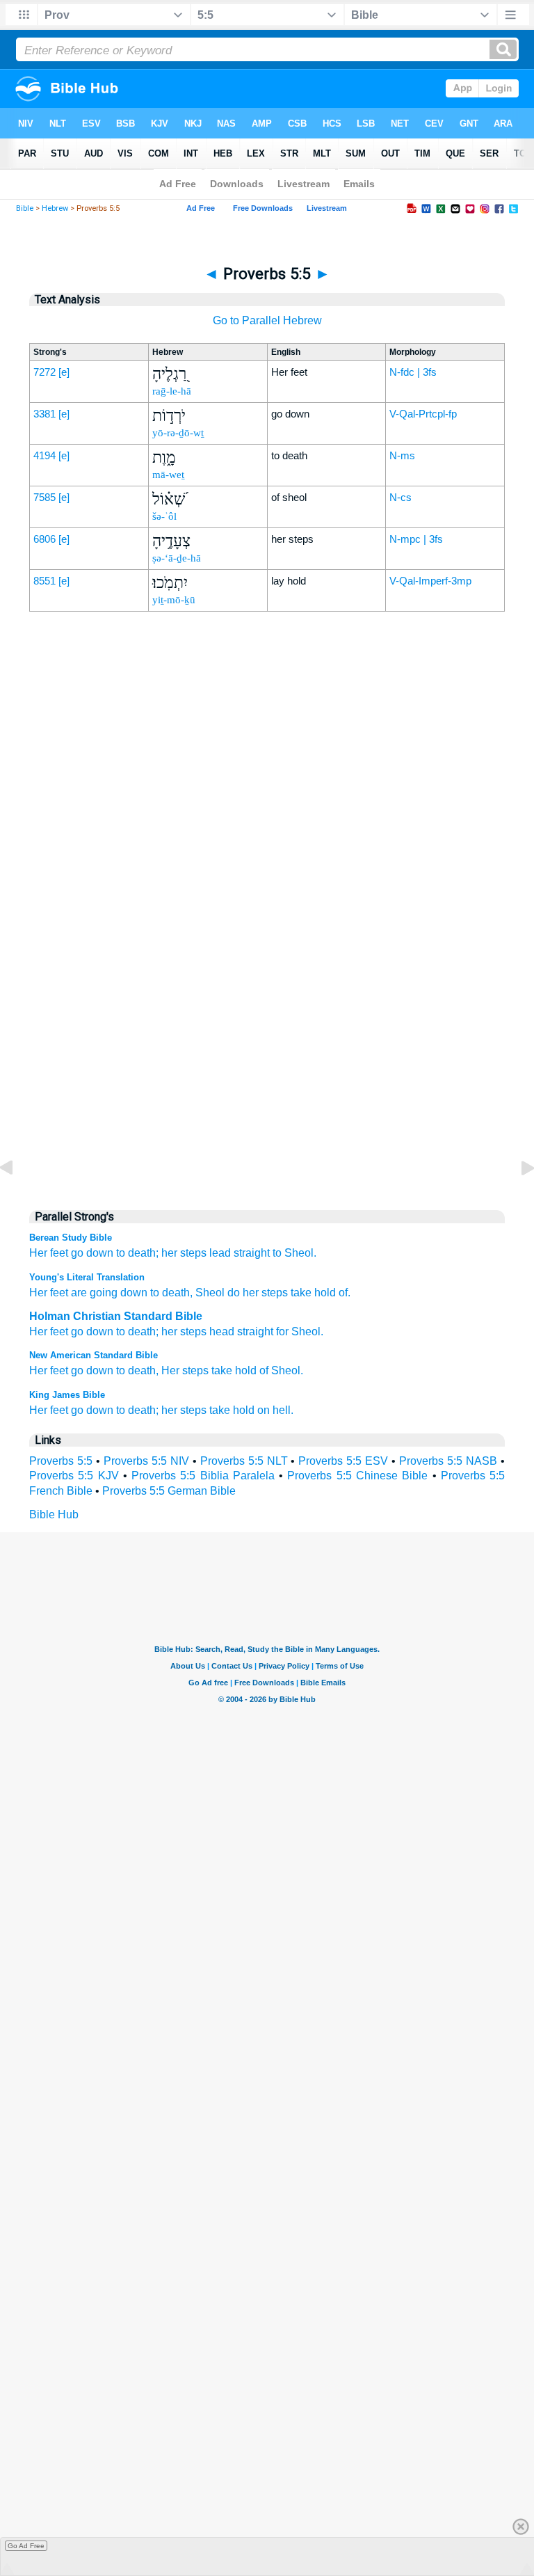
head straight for (249, 1331)
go (77, 1370)
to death (169, 1293)
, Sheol (207, 1293)
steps (193, 1331)
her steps (184, 1253)
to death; (137, 1253)
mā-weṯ (168, 475)
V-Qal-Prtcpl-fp (423, 414)
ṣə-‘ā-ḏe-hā (177, 558)
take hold (232, 1410)
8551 (44, 581)
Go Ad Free (26, 2546)
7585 (44, 497)
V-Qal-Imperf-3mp (430, 581)
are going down (108, 1293)
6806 (44, 539)
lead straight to (245, 1253)
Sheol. (300, 1253)
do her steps (256, 1293)
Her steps (185, 1370)
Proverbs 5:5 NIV (146, 1461)
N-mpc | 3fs (416, 539)
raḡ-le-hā (172, 391)
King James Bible (67, 1395)
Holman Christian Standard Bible (116, 1316)
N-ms (402, 455)
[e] (64, 372)
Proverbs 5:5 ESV (343, 1461)
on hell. (275, 1410)
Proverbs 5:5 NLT (244, 1461)
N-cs (400, 497)
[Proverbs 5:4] (17, 1199)
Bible (25, 208)
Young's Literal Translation (87, 1277)
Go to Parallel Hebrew (267, 320)
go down (92, 1253)
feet (59, 1331)
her (169, 1331)
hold (246, 1370)
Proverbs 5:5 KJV (74, 1476)
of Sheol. (281, 1370)
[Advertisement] (267, 907)
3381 (44, 414)
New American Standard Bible (94, 1355)
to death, (137, 1370)
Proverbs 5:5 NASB (448, 1461)
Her (38, 1331)
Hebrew (55, 208)
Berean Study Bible (71, 1238)
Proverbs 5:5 (61, 1461)
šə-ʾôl (164, 516)
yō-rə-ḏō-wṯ (178, 433)
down (100, 1370)
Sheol (306, 1331)
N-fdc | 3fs (413, 372)
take (222, 1370)
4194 (44, 455)
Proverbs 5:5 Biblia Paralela (203, 1476)
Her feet (49, 1253)
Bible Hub (54, 1514)
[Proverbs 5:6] (517, 1199)
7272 (44, 372)
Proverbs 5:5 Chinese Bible (357, 1476)
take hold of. (319, 1293)
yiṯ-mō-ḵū (174, 600)
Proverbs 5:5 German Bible (169, 1491)
